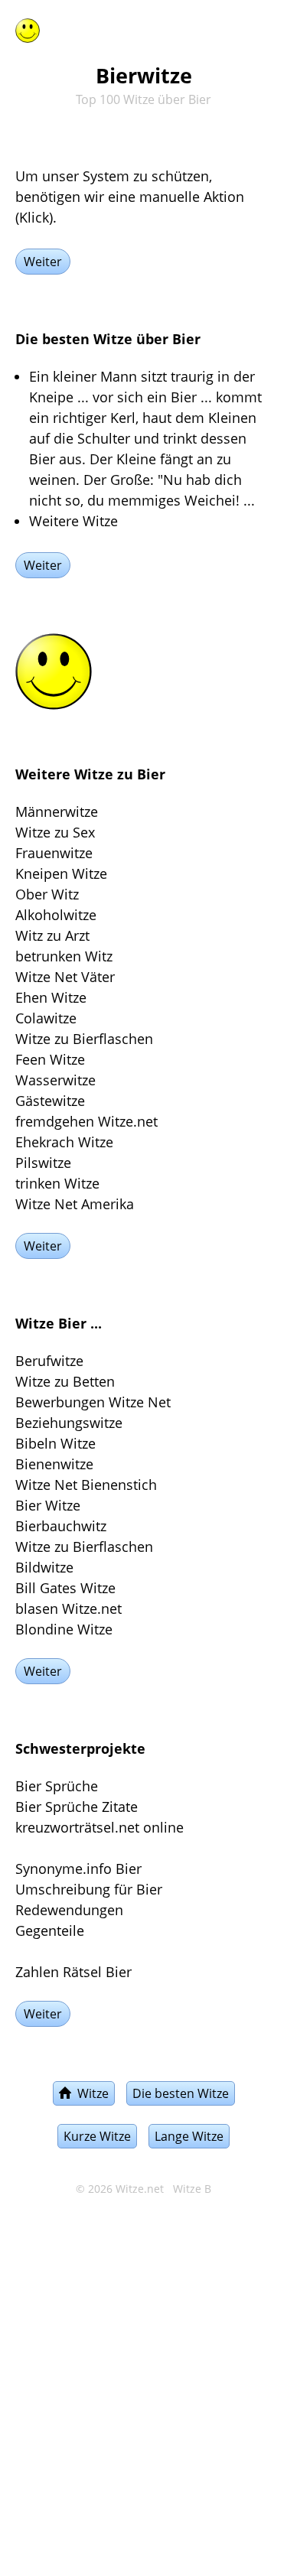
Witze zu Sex (55, 832)
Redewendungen (69, 1910)
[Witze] (28, 28)
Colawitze (46, 1018)
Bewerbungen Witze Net (93, 1402)
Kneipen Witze (61, 873)
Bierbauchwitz (61, 1526)
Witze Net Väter (65, 977)
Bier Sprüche (57, 1786)
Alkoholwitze (56, 915)
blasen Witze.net (68, 1608)
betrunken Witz (64, 956)
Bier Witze (48, 1505)
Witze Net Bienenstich (86, 1485)
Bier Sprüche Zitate (77, 1807)
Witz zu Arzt (52, 935)
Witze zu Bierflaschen (84, 1039)
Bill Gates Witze (65, 1588)
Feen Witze (50, 1059)
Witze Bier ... (59, 1323)
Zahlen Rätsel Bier (73, 1972)
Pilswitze (43, 1163)
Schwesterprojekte (80, 1748)
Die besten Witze (181, 2093)
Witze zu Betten (65, 1381)
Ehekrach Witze (64, 1142)
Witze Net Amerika (75, 1204)
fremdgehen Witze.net (86, 1121)
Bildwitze (44, 1567)
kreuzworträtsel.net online (99, 1827)
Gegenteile (50, 1930)
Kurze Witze (97, 2136)
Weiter (43, 262)
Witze (90, 2093)
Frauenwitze (54, 853)
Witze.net (140, 2189)
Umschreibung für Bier (89, 1889)
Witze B (192, 2189)
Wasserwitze (55, 1080)
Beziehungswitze (69, 1423)
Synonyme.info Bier (78, 1869)
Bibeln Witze (55, 1443)
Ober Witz (47, 894)
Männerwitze (57, 812)
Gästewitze (50, 1101)
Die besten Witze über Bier (108, 339)
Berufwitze (49, 1361)
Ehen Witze (51, 997)
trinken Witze (57, 1183)
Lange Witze (189, 2136)
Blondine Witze (64, 1629)
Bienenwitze (54, 1464)
